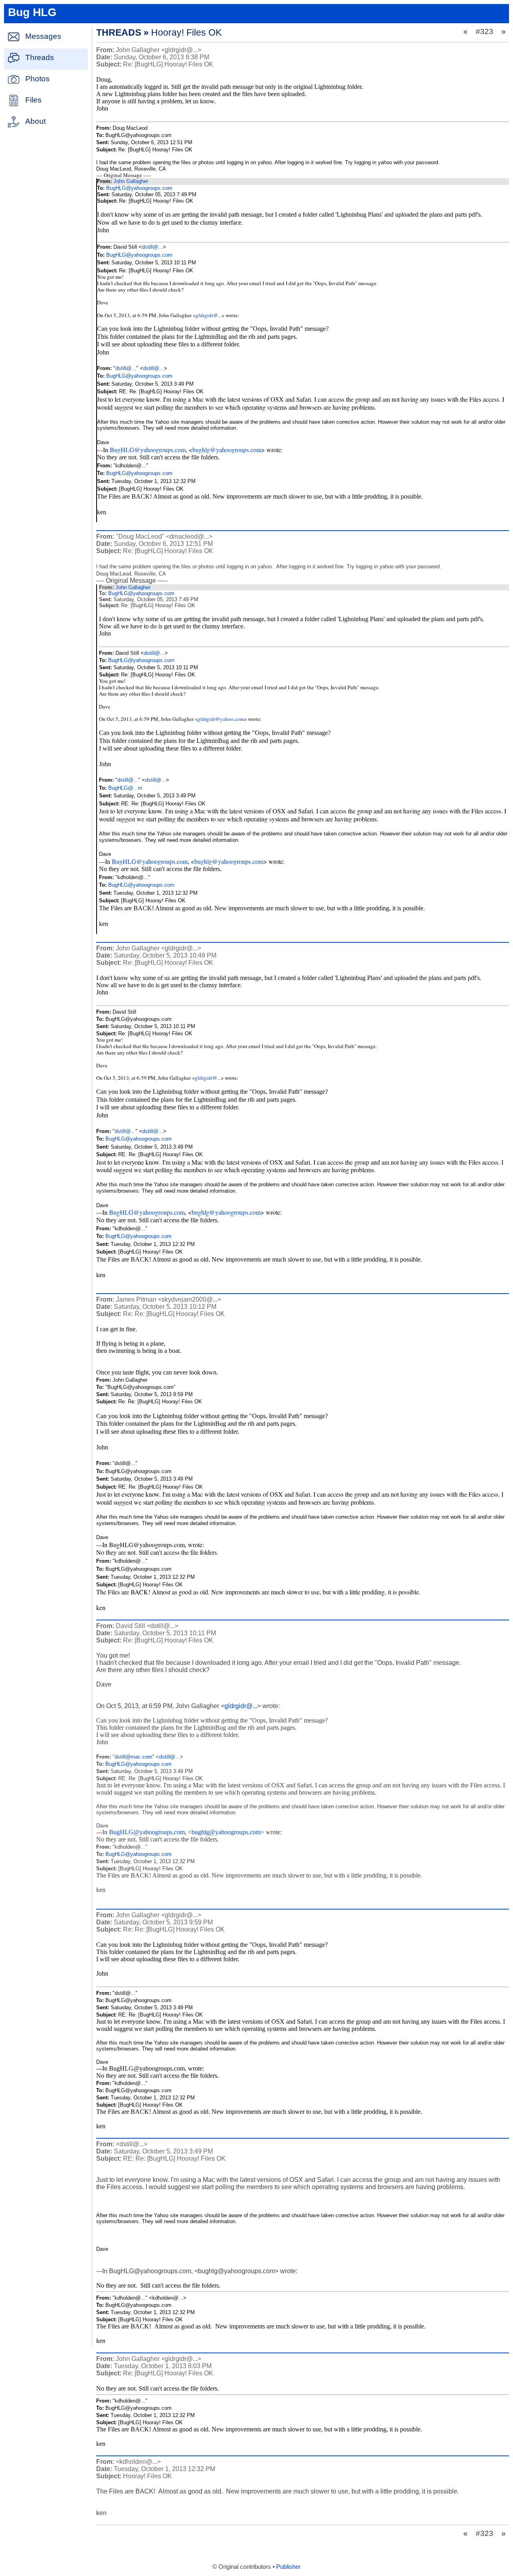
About (35, 121)
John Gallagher (131, 181)
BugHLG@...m (125, 788)
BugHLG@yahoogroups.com (139, 188)
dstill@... (152, 247)
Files (33, 100)
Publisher (288, 2567)
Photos (37, 79)
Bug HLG (32, 12)
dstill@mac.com (133, 1757)
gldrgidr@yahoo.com (221, 719)
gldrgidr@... (209, 315)
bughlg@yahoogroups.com (227, 450)
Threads (40, 57)
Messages (43, 36)
